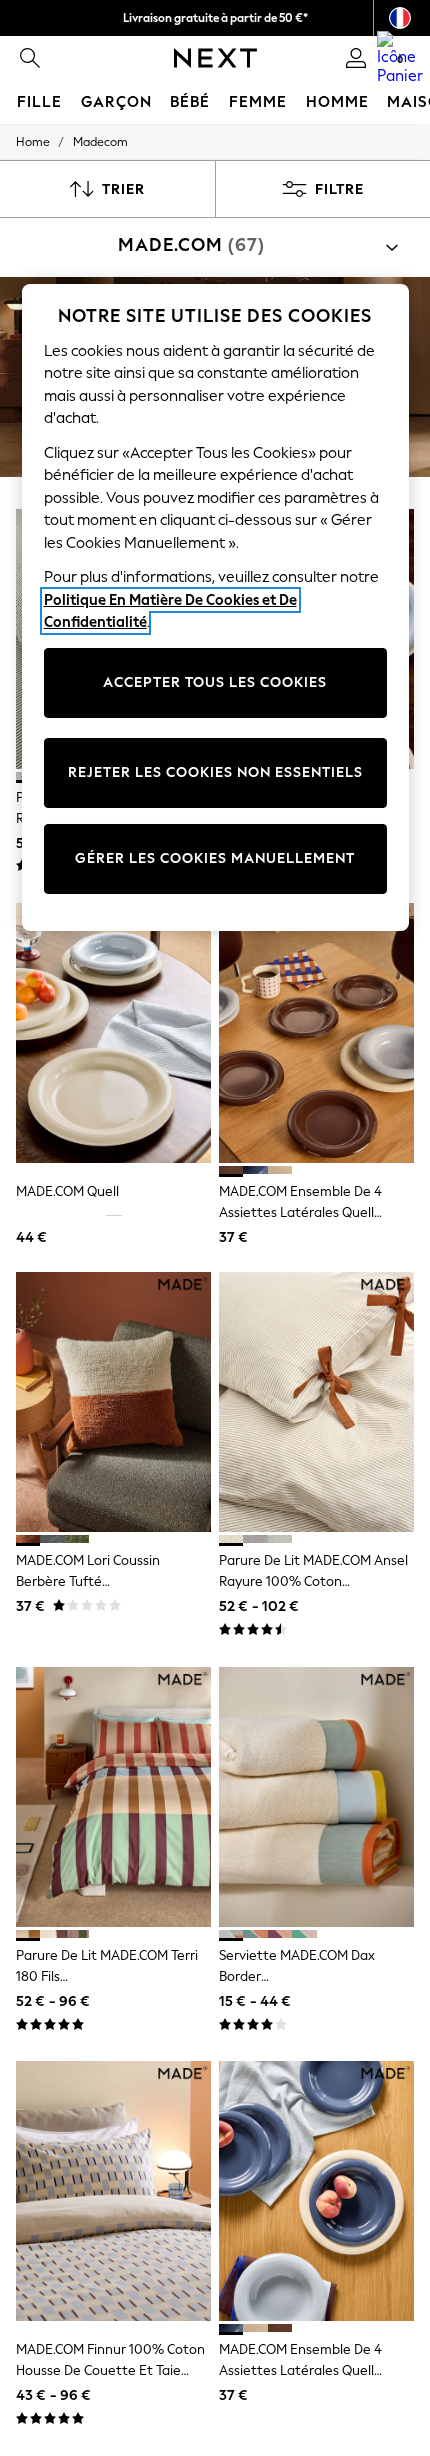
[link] (30, 58)
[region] (215, 607)
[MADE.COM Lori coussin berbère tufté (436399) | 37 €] (113, 1402)
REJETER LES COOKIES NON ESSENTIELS (215, 772)
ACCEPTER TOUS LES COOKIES (215, 682)
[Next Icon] (215, 58)
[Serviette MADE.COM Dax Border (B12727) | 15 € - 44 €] (316, 1797)
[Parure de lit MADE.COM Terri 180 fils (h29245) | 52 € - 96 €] (113, 1797)
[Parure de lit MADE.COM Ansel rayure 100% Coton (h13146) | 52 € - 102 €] (316, 1402)
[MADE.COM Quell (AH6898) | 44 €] (113, 1033)
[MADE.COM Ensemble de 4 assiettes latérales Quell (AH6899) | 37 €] (316, 2191)
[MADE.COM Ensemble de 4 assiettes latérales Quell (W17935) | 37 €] (316, 1033)
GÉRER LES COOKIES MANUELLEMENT (215, 858)
